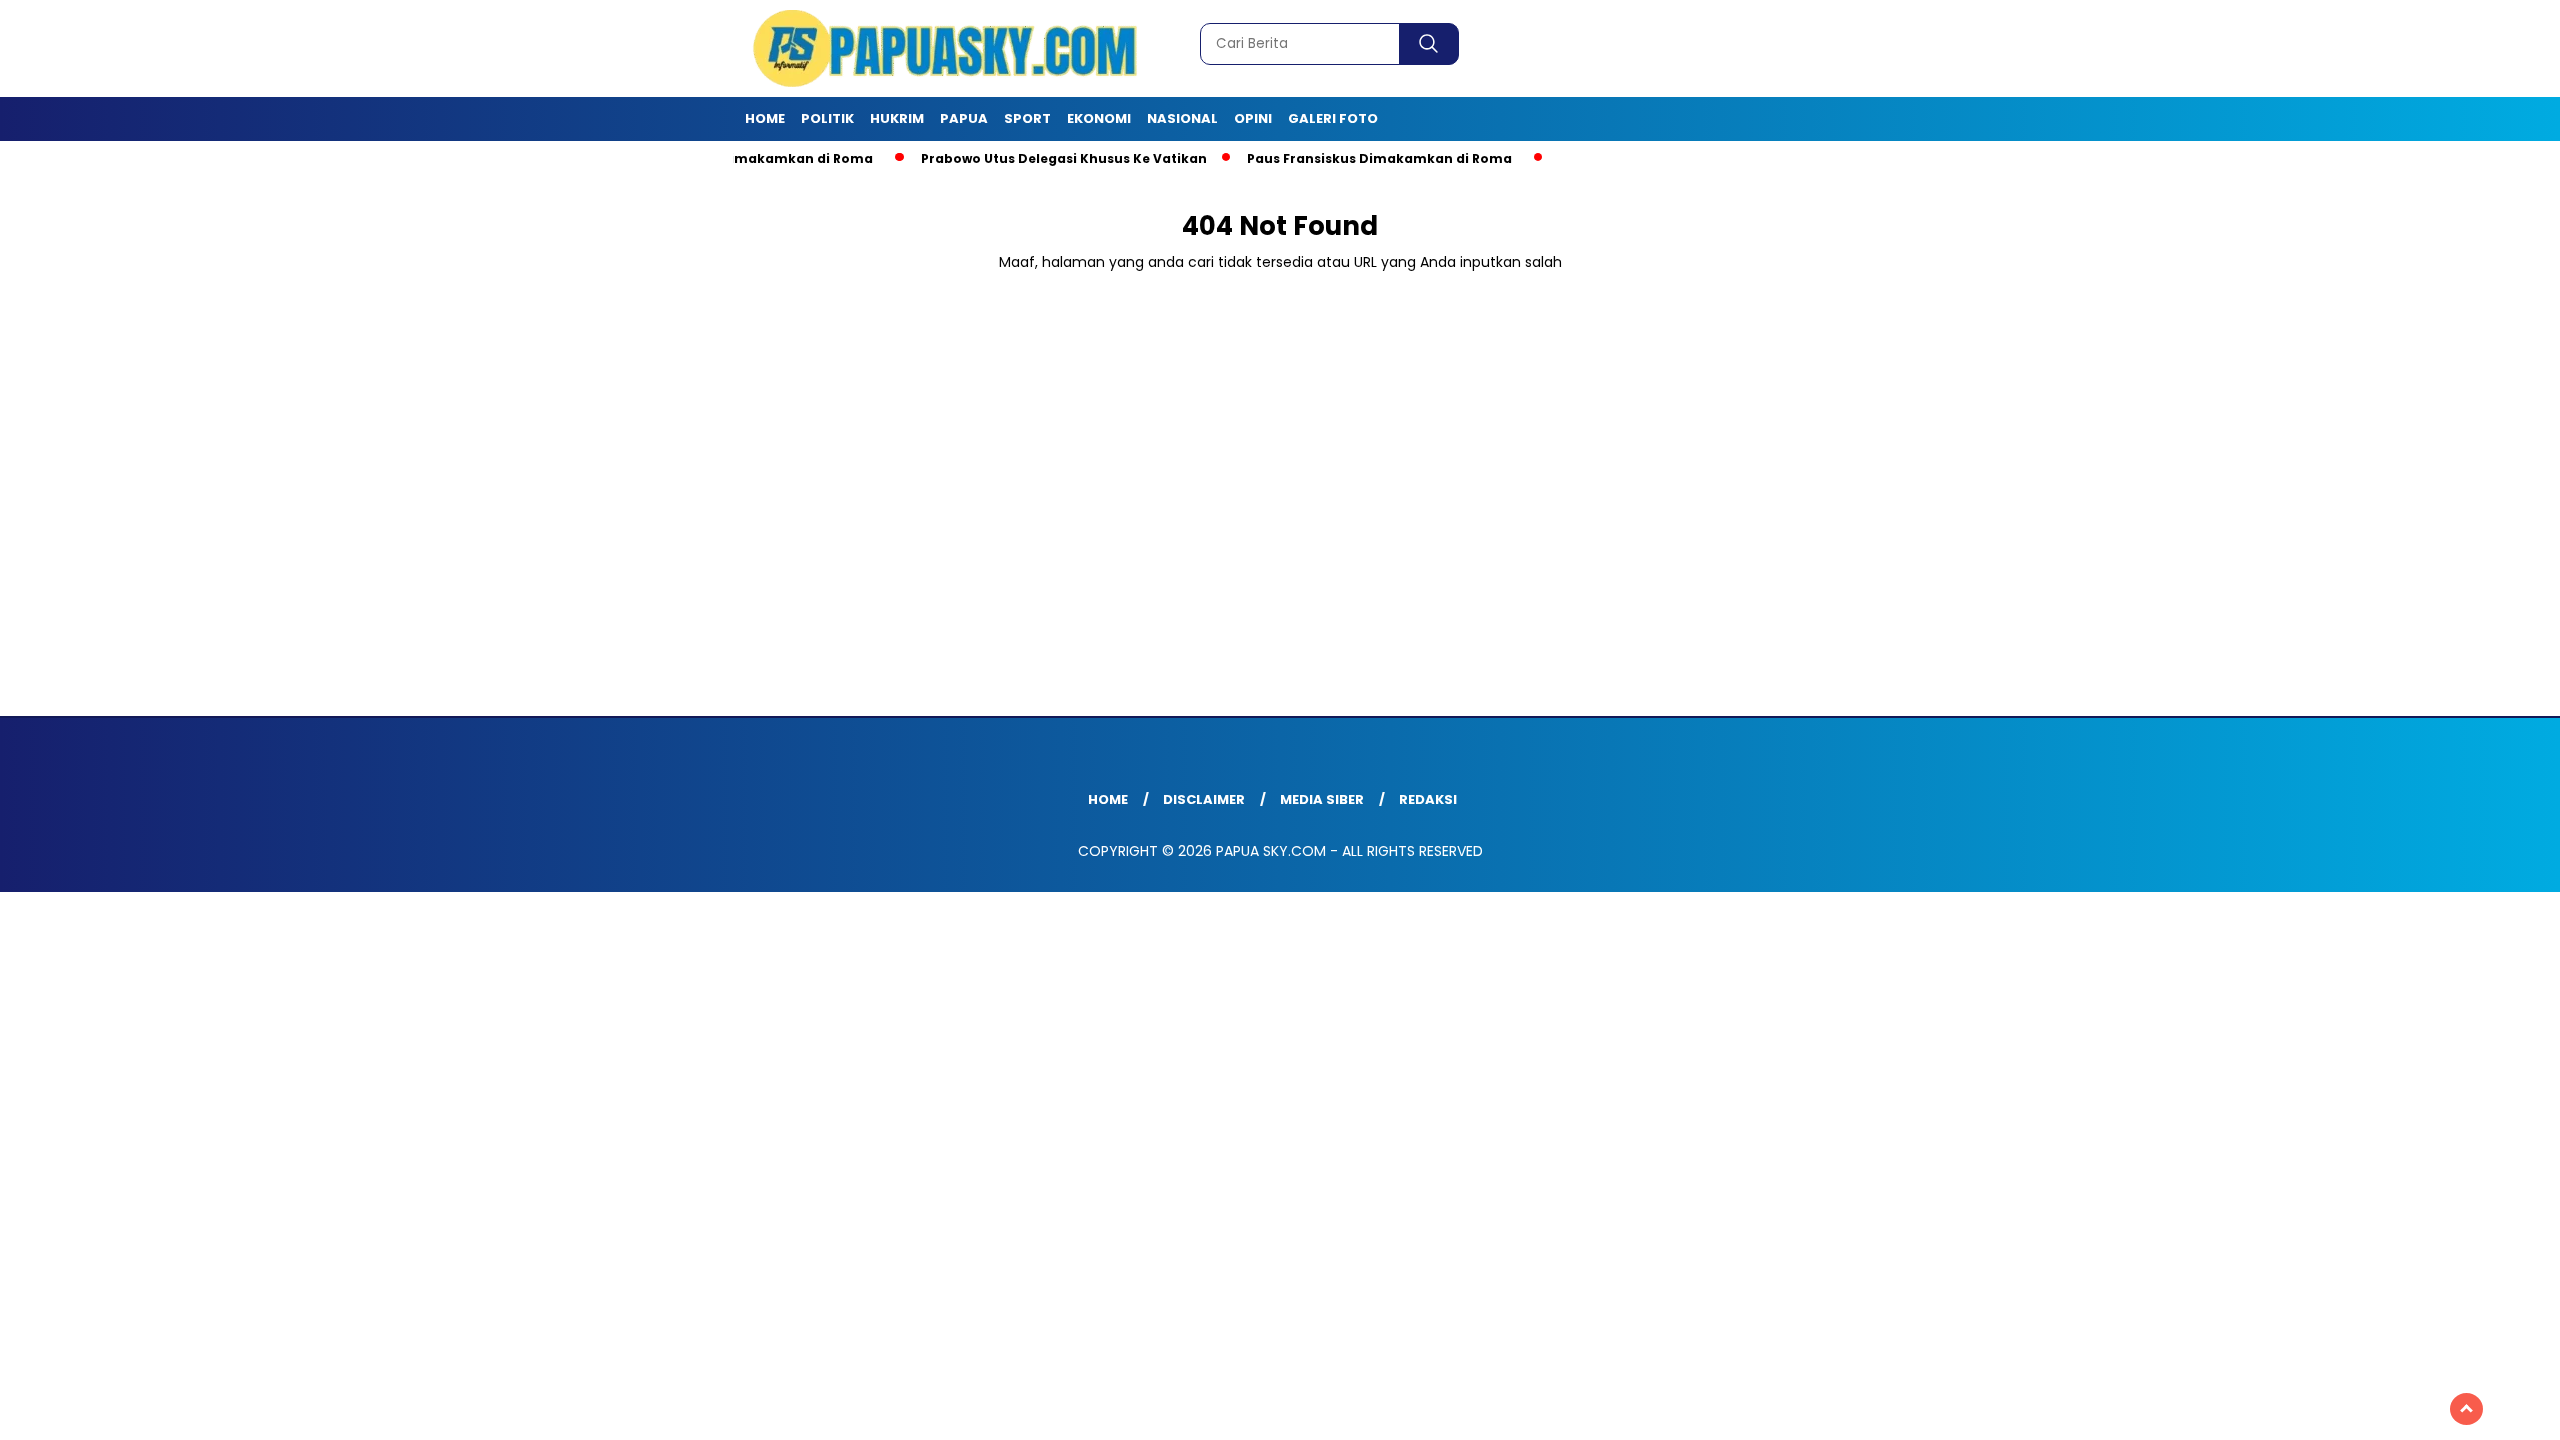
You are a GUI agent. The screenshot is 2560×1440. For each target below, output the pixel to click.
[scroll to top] (2466, 1409)
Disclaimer (1204, 799)
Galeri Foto (1333, 118)
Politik (827, 118)
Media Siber (1322, 799)
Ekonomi (1099, 118)
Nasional (1182, 118)
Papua (964, 118)
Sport (1027, 118)
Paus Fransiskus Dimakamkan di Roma (1337, 158)
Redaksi (1428, 799)
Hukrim (897, 118)
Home (765, 118)
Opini (1253, 118)
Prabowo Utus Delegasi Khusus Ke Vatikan (1022, 158)
